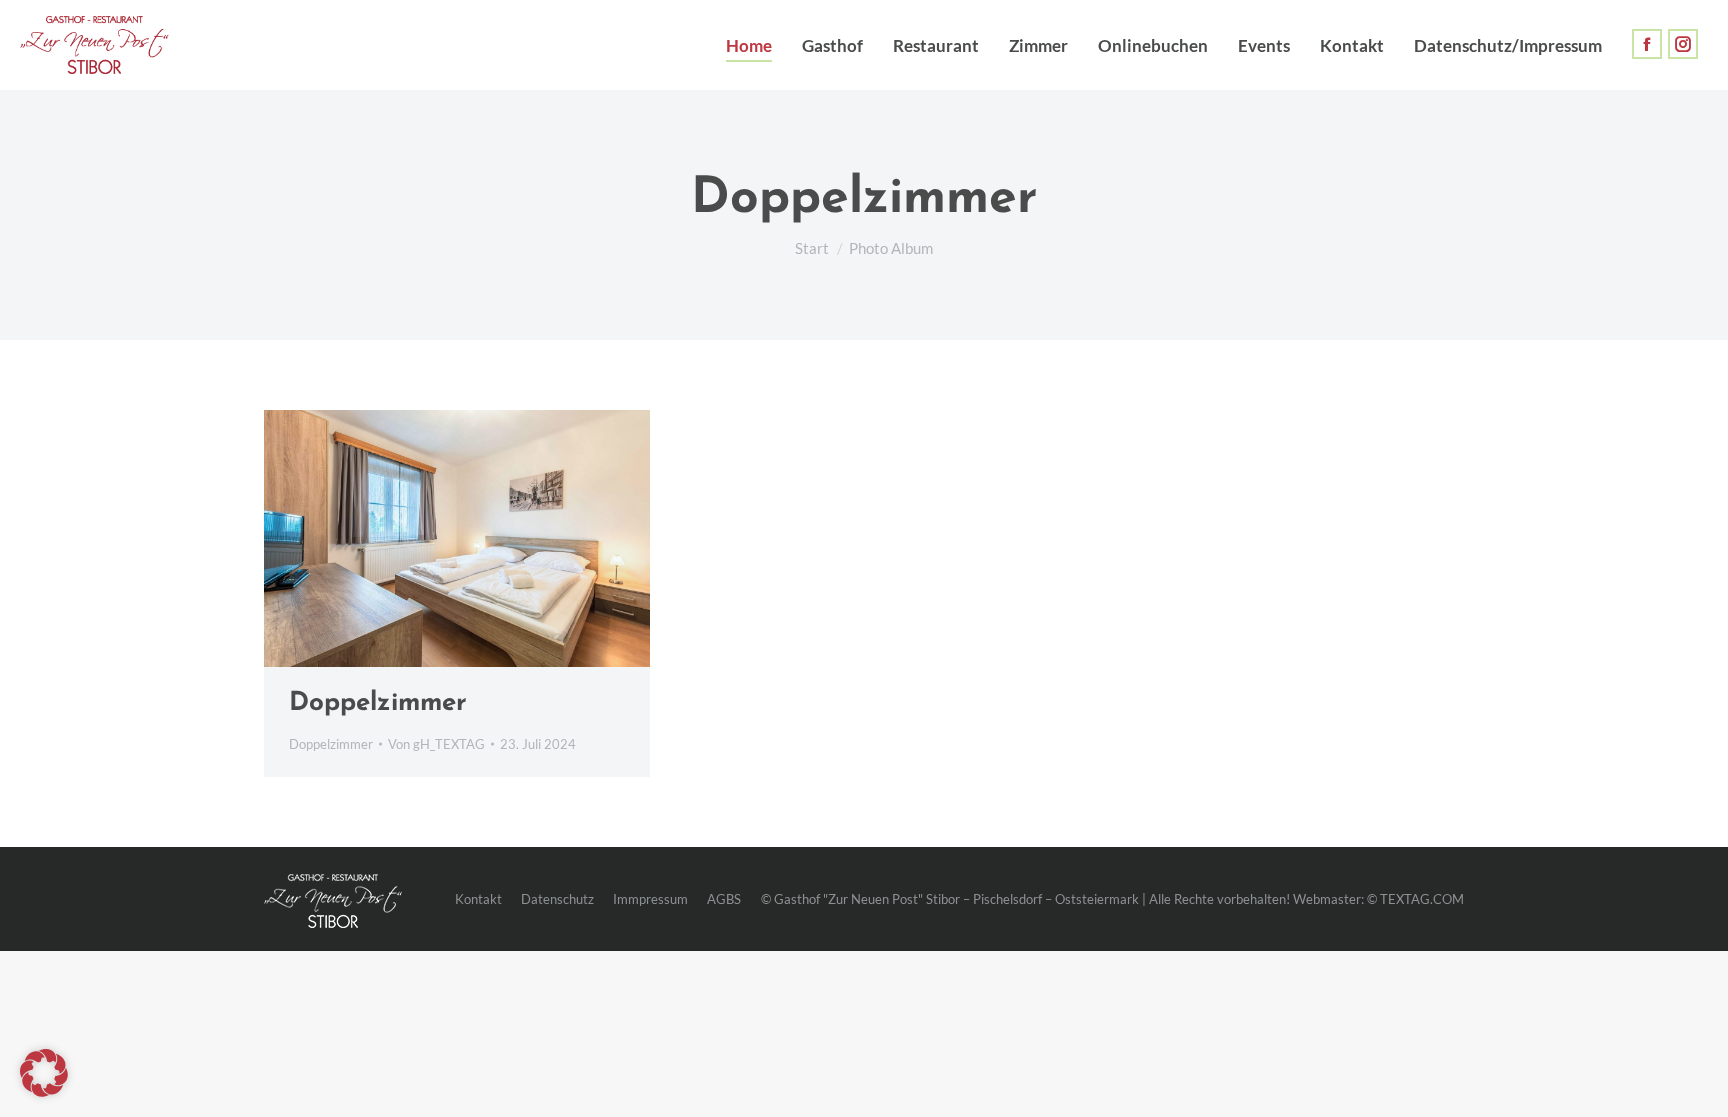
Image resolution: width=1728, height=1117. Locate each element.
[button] (44, 1073)
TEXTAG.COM (1422, 899)
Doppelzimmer (378, 703)
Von (436, 744)
